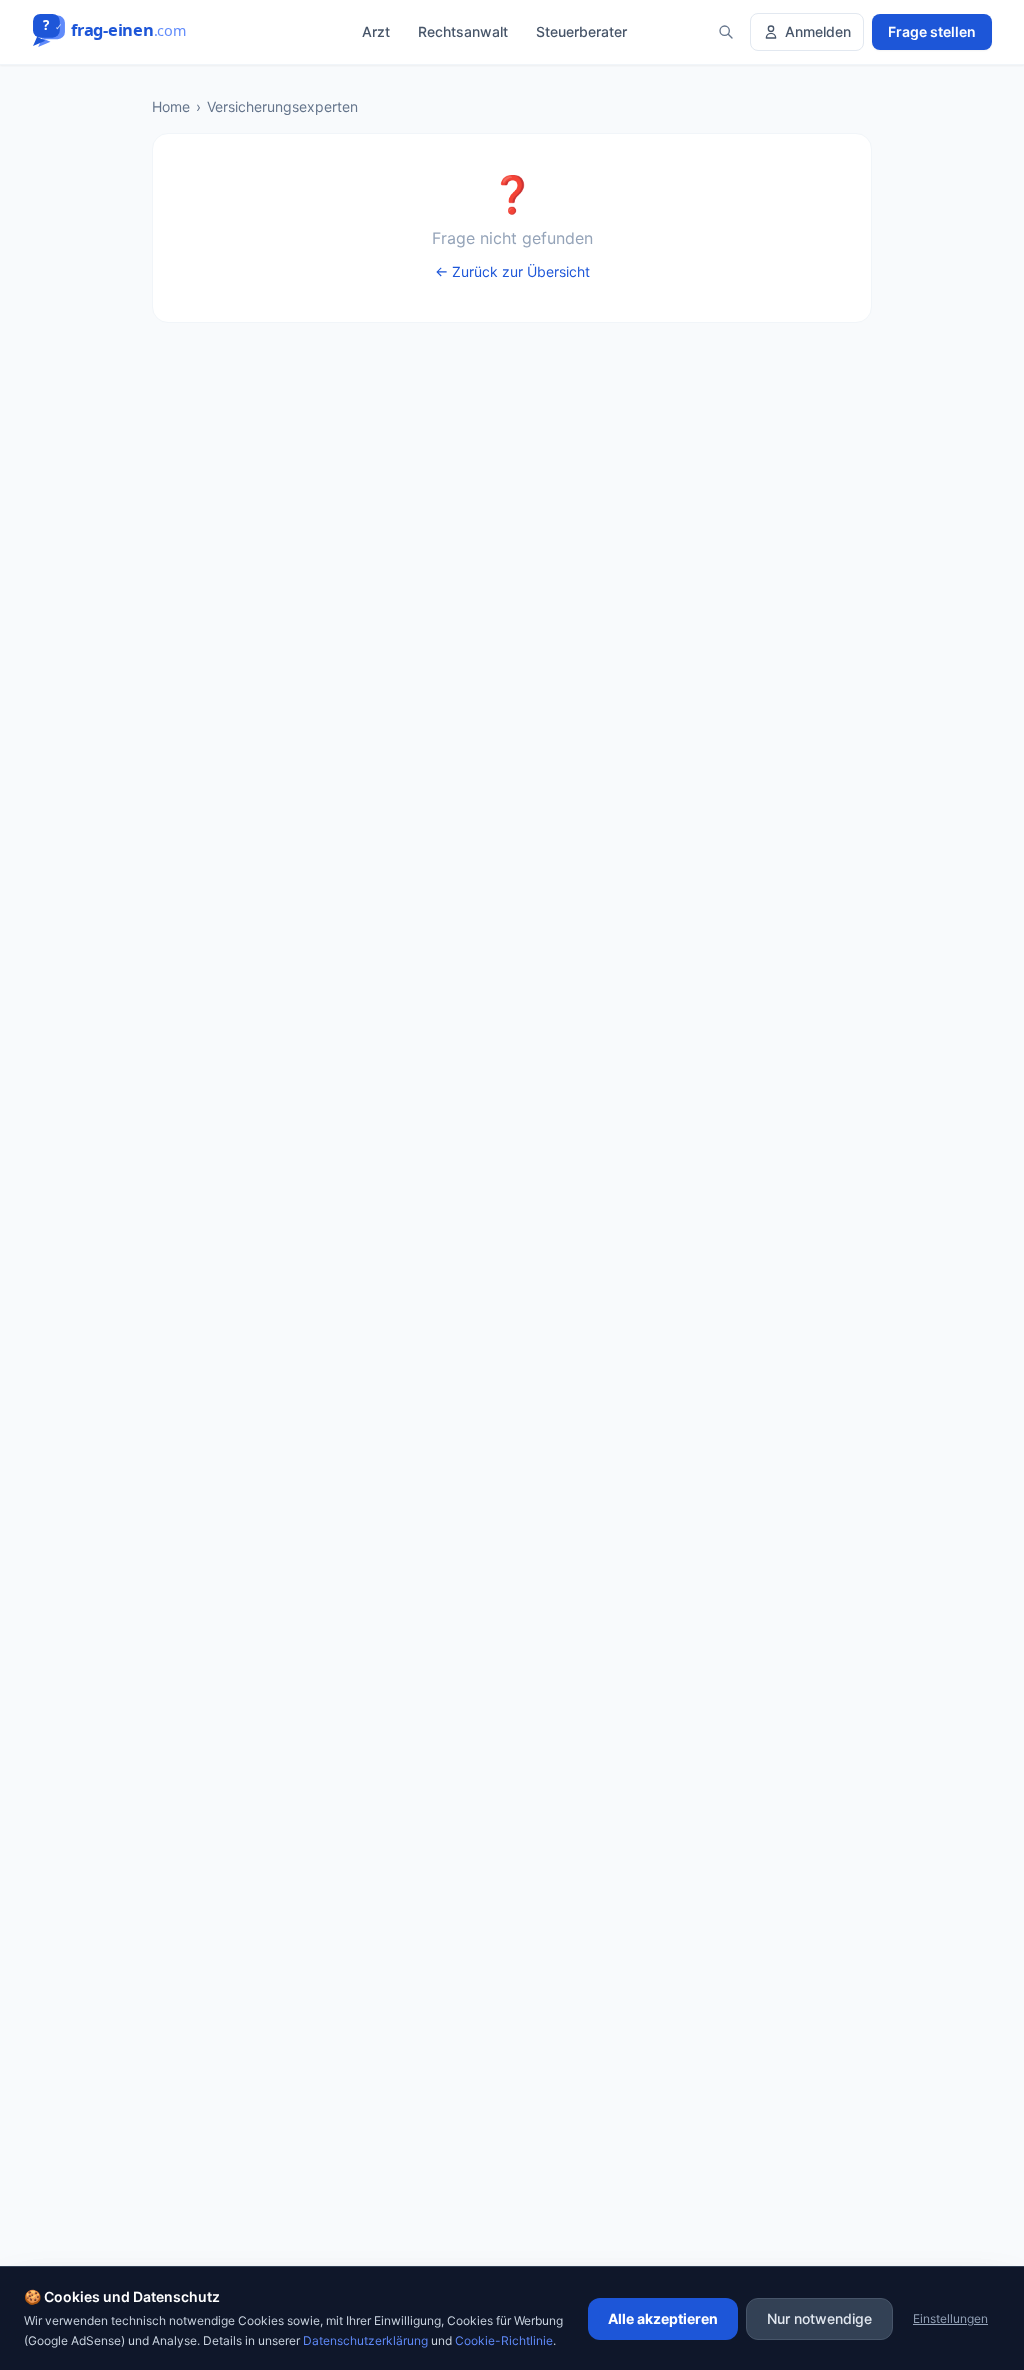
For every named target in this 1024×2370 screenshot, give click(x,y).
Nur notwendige (819, 2318)
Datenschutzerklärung (365, 2340)
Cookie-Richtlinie (504, 2340)
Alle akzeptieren (663, 2318)
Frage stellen (932, 31)
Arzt (376, 31)
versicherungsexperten (282, 106)
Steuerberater (581, 31)
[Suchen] (726, 32)
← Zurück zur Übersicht (512, 271)
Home (171, 106)
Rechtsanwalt (463, 31)
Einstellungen (950, 2318)
